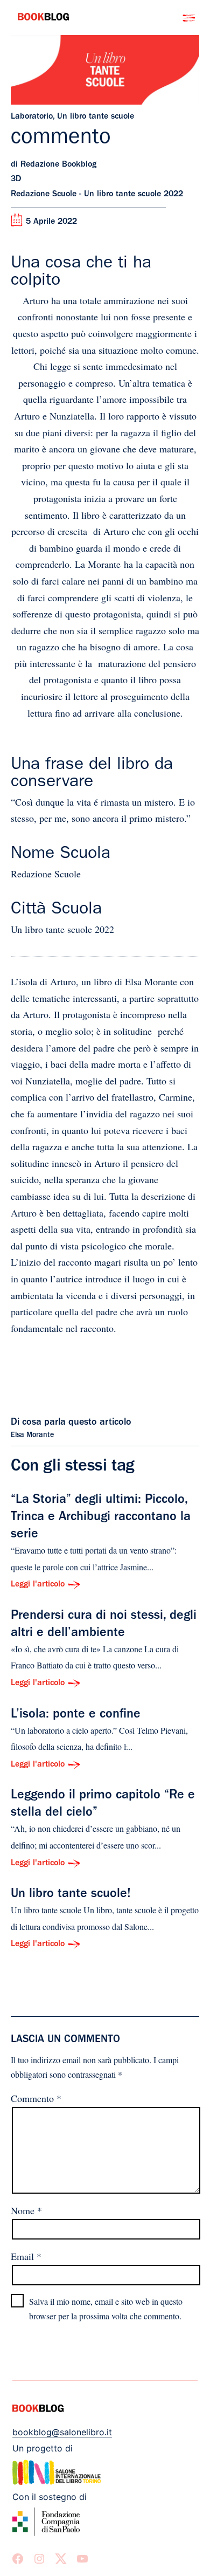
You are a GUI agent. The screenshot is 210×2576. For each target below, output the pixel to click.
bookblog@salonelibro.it (62, 2432)
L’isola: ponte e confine (76, 1715)
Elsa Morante (32, 1435)
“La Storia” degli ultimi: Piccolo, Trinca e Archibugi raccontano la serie (101, 1518)
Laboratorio (32, 117)
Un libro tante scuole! (71, 1895)
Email (26, 2256)
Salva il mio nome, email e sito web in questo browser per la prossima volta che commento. (106, 2309)
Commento (36, 2098)
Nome (26, 2210)
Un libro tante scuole (96, 117)
